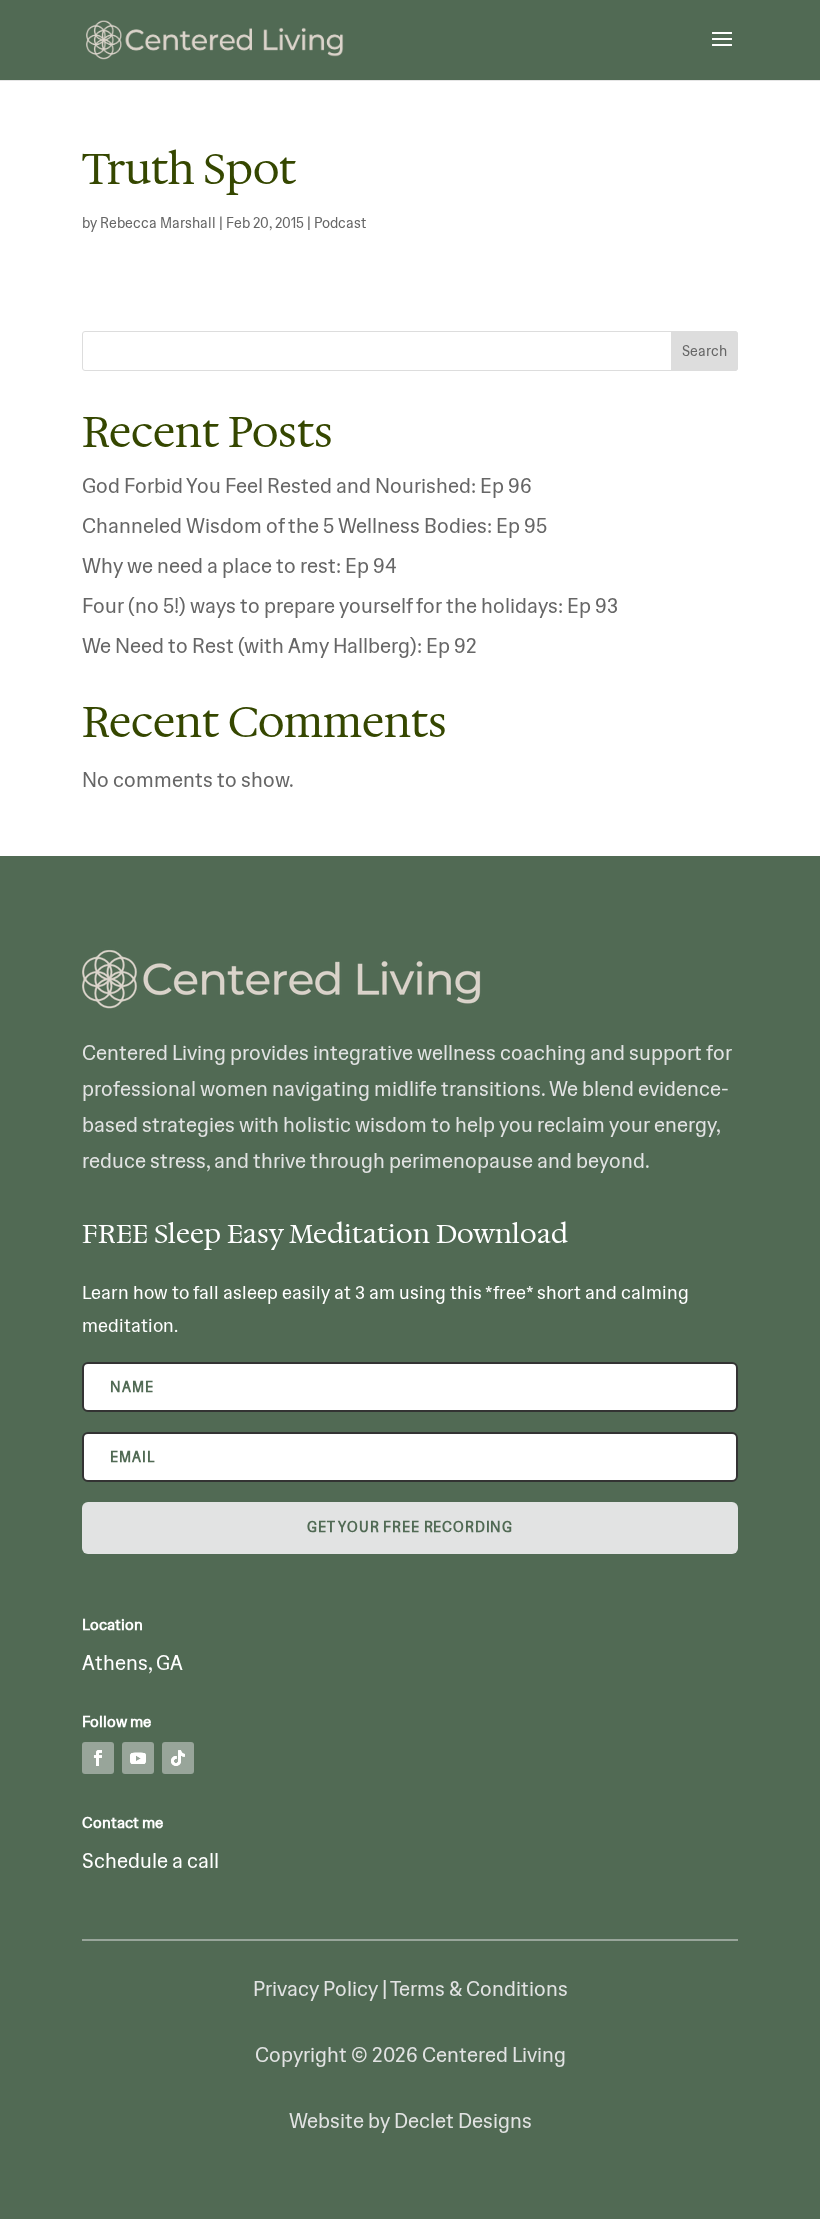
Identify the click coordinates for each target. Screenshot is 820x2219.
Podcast (340, 223)
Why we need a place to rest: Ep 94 (239, 565)
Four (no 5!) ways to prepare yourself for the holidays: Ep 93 (350, 605)
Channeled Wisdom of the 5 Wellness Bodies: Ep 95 (314, 525)
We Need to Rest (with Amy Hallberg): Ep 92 (279, 645)
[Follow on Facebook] (98, 1758)
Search (704, 351)
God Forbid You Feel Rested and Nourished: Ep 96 (307, 485)
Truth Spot (189, 167)
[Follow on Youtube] (138, 1758)
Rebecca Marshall (158, 223)
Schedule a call (150, 1860)
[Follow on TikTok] (178, 1758)
